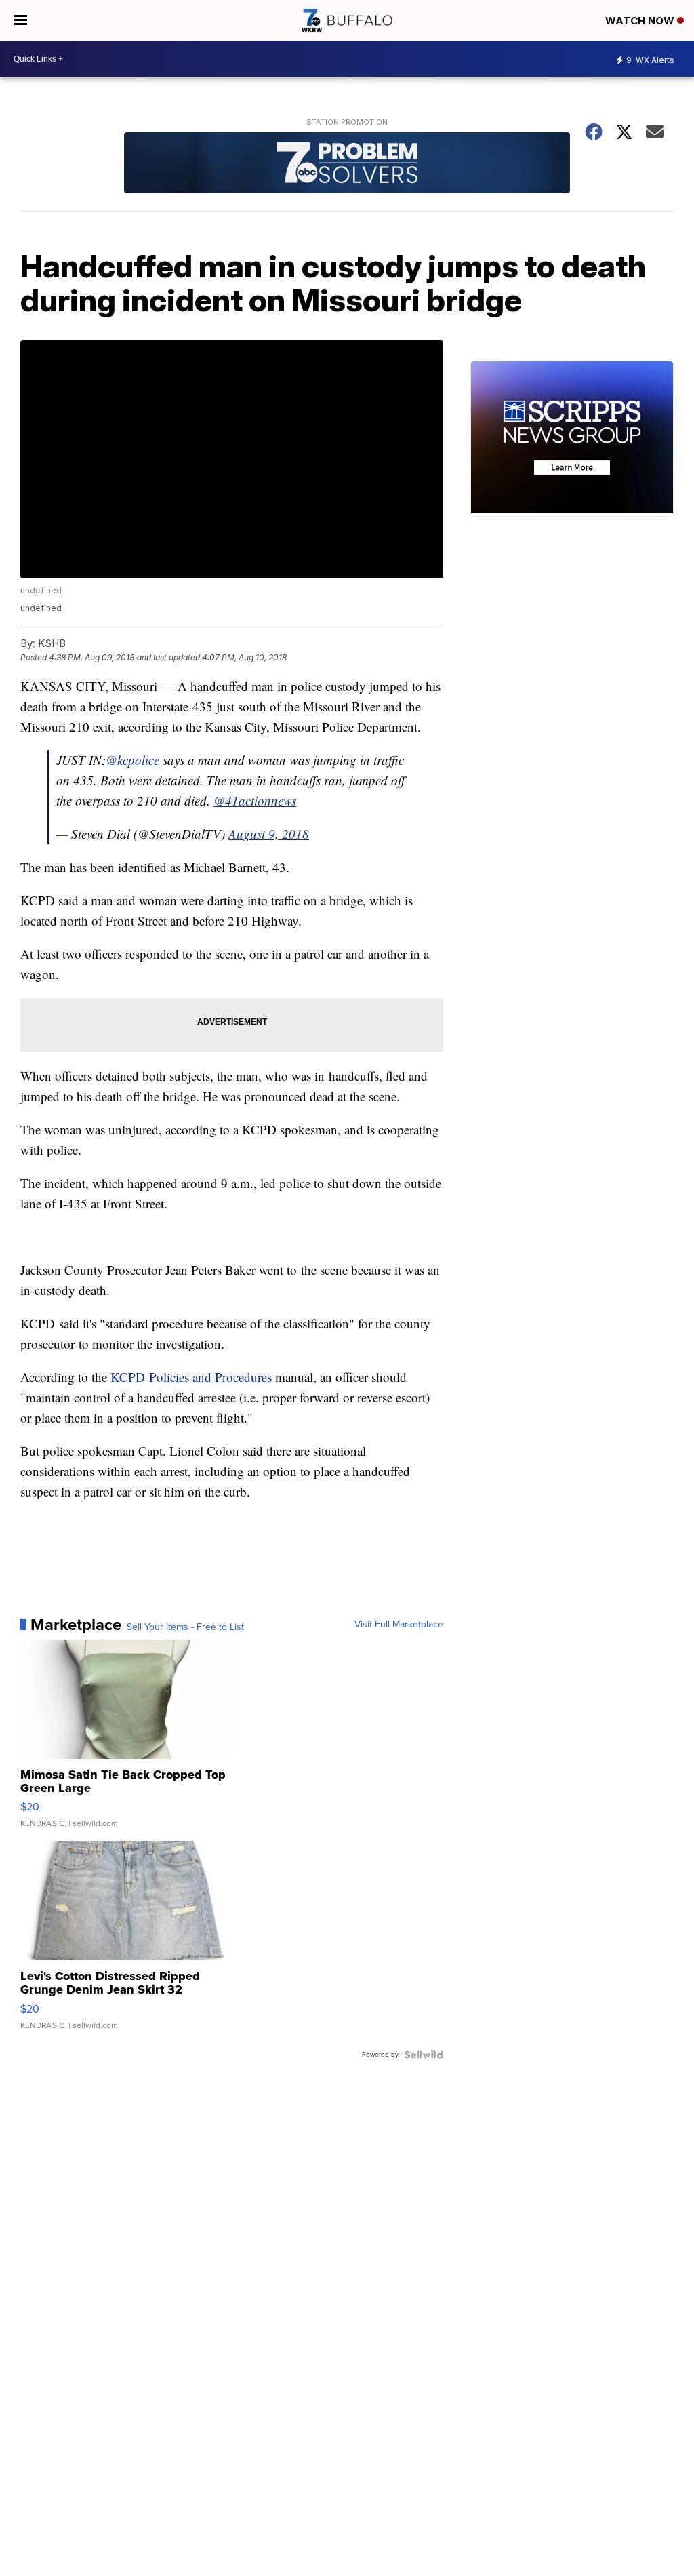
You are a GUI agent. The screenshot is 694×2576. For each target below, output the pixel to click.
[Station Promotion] (347, 164)
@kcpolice (132, 760)
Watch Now (641, 21)
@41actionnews (255, 800)
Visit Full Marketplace (399, 1625)
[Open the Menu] (21, 20)
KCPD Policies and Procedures (191, 1377)
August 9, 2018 (269, 834)
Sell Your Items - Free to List (185, 1627)
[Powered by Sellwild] (424, 2055)
